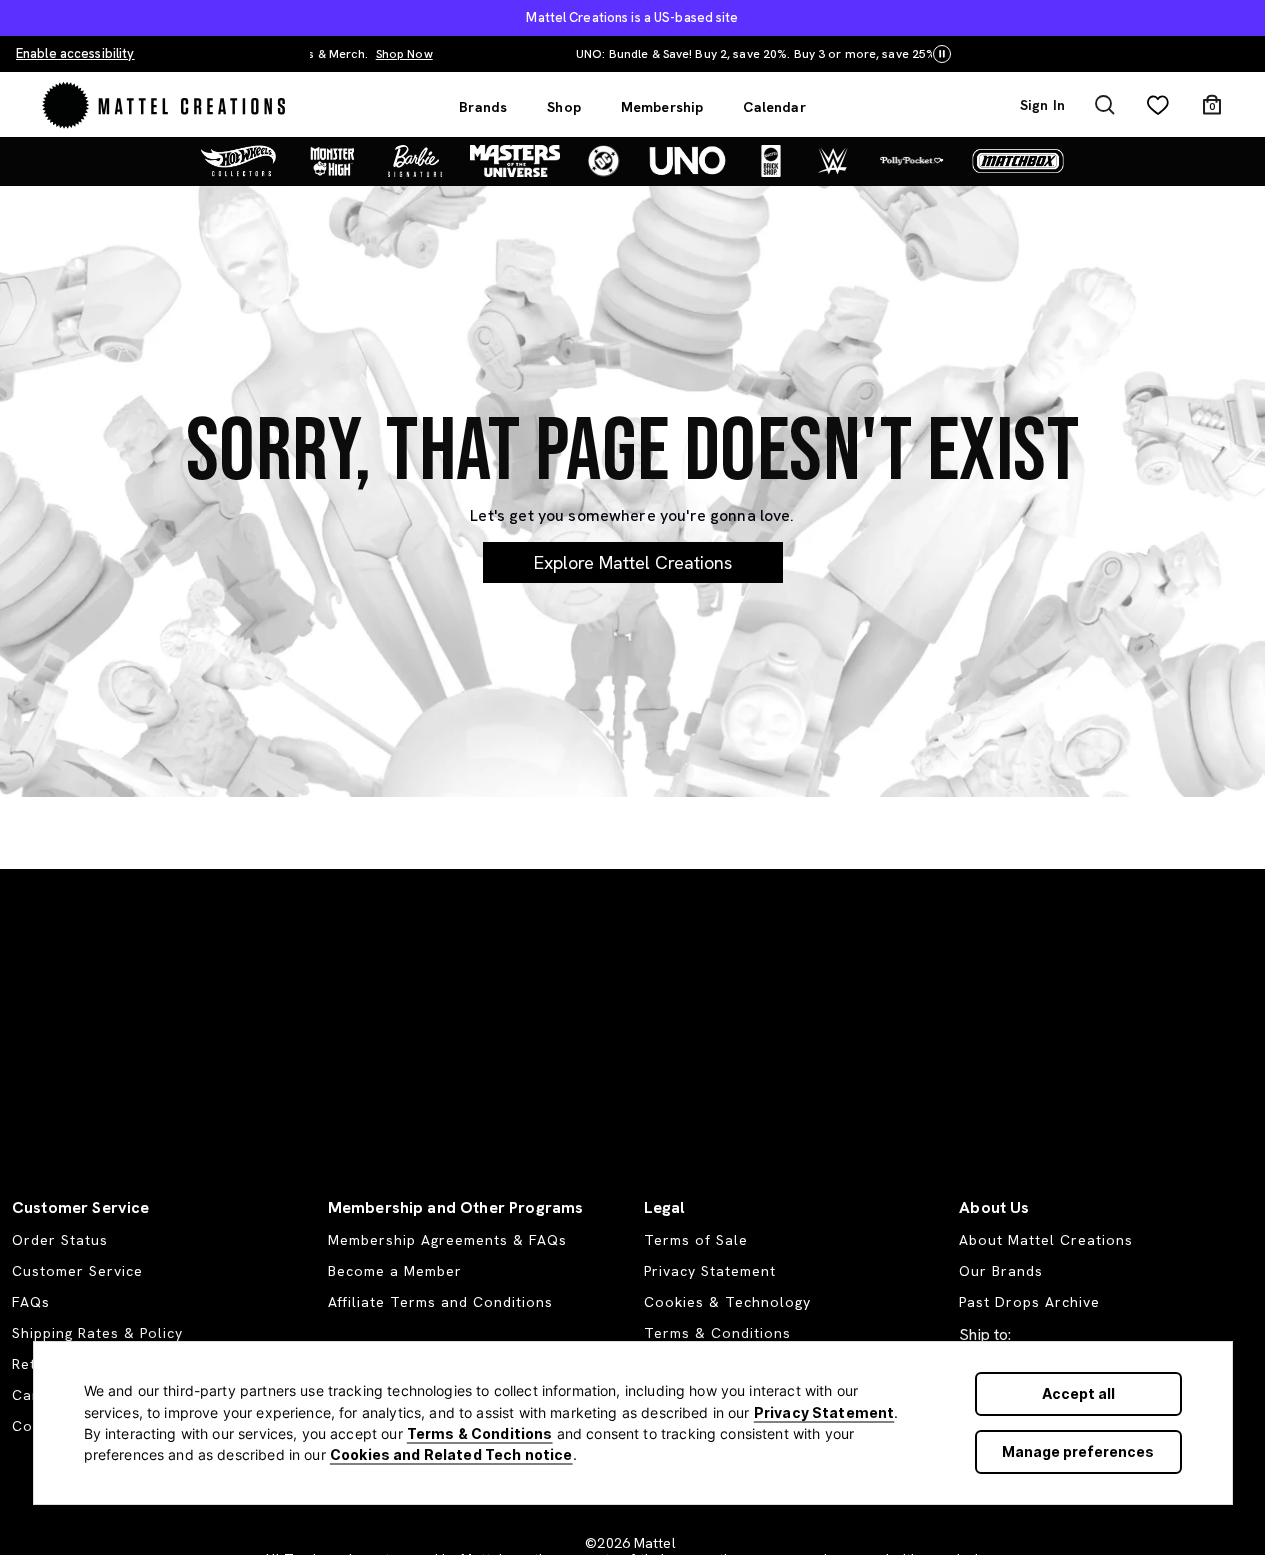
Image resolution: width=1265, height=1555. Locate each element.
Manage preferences (1078, 1451)
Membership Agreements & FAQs (447, 1240)
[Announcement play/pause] (942, 54)
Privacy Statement (824, 1412)
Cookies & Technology (727, 1302)
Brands (483, 107)
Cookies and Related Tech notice (451, 1454)
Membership (662, 107)
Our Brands (1001, 1271)
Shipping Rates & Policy (97, 1333)
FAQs (31, 1302)
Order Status (60, 1240)
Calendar (774, 107)
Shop (564, 107)
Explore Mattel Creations (633, 562)
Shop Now (877, 54)
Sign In (1042, 105)
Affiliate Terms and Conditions (440, 1302)
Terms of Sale (696, 1240)
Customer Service (77, 1271)
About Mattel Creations (1046, 1240)
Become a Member (395, 1271)
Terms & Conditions (480, 1433)
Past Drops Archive (1029, 1302)
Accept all (1078, 1393)
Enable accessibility (75, 53)
